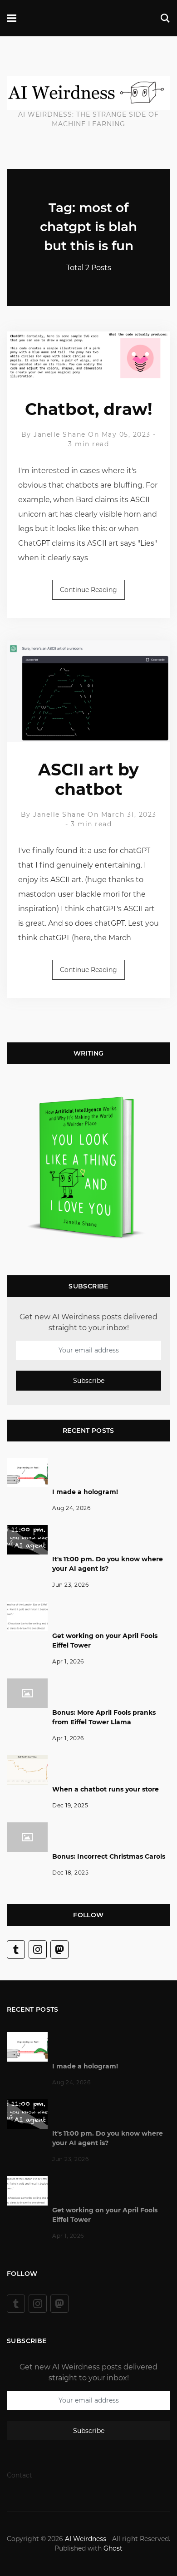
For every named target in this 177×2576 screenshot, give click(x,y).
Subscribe (89, 1381)
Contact (20, 2475)
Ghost (113, 2548)
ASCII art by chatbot (88, 779)
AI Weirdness (86, 2539)
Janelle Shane (60, 434)
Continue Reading (88, 590)
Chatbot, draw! (88, 409)
